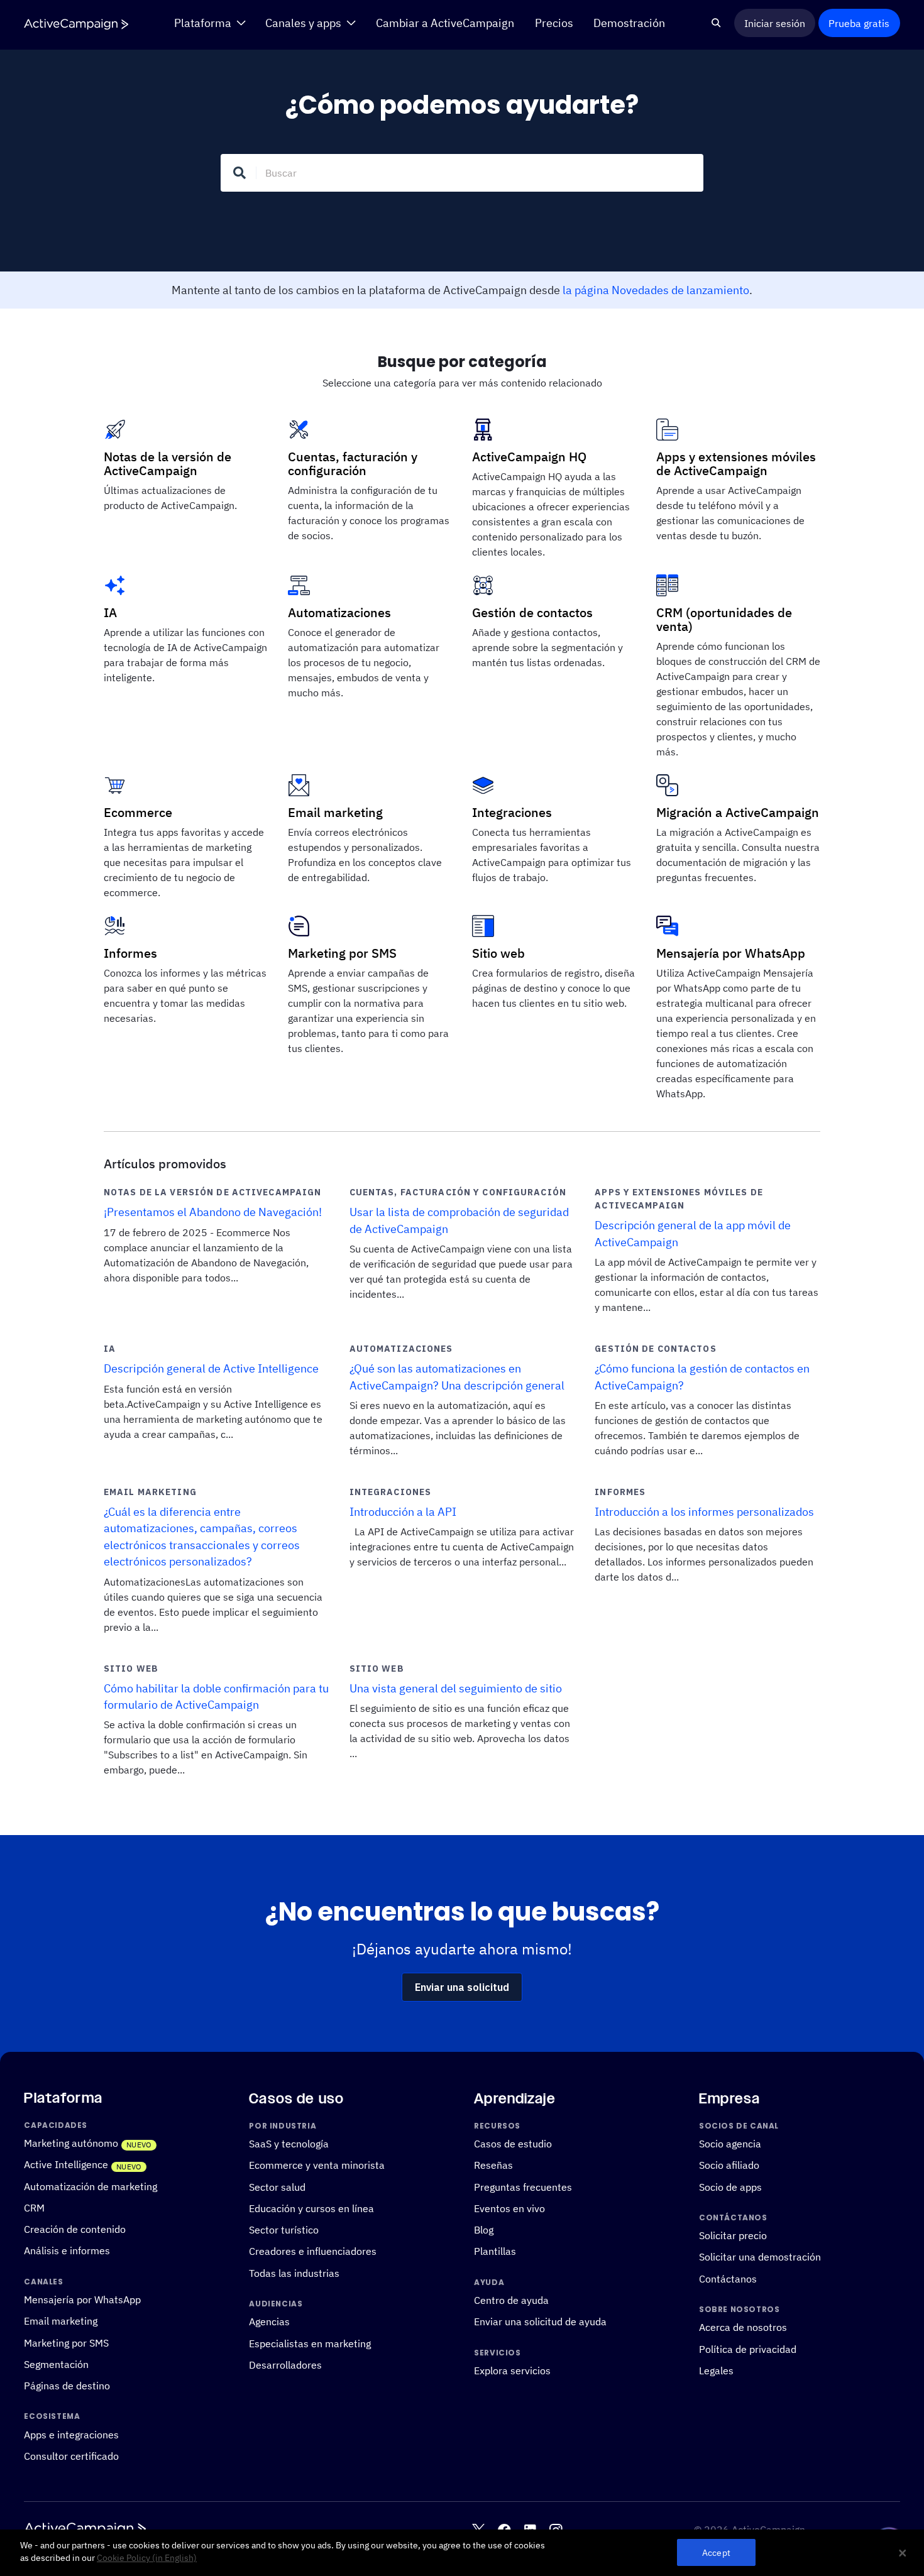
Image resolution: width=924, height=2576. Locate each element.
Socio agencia (730, 2144)
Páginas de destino (67, 2386)
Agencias (269, 2321)
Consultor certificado (71, 2456)
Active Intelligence (66, 2164)
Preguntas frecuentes (523, 2186)
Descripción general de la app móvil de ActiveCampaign (693, 1233)
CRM (34, 2208)
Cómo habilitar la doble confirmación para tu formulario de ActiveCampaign (216, 1696)
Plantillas (495, 2251)
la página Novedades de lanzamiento (656, 290)
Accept (716, 2552)
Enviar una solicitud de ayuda (540, 2321)
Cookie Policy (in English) (147, 2558)
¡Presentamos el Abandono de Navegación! (213, 1212)
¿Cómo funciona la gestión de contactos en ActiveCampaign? (702, 1377)
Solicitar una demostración (760, 2257)
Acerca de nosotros (743, 2327)
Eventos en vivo (509, 2208)
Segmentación (56, 2364)
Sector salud (277, 2186)
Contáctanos (728, 2279)
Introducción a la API (403, 1512)
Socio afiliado (729, 2165)
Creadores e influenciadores (313, 2251)
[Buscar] (716, 23)
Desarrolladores (285, 2365)
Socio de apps (730, 2186)
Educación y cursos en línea (311, 2208)
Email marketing (61, 2321)
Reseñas (493, 2165)
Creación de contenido (75, 2229)
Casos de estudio (513, 2144)
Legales (716, 2370)
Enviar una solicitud (462, 1987)
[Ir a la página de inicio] (76, 24)
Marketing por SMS (66, 2342)
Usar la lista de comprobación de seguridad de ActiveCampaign (459, 1220)
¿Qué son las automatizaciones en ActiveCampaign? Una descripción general (457, 1377)
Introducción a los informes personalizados (704, 1512)
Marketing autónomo (71, 2143)
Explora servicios (512, 2370)
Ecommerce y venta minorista (317, 2165)
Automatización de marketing (91, 2186)
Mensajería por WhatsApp (82, 2299)
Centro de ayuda (511, 2300)
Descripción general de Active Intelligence (211, 1368)
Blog (484, 2230)
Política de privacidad (748, 2349)
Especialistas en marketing (310, 2343)
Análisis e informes (67, 2250)
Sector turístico (284, 2230)
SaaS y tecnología (289, 2144)
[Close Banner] (903, 2553)
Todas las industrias (294, 2273)
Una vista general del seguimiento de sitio (456, 1688)
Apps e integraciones (71, 2435)
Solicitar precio (733, 2235)
